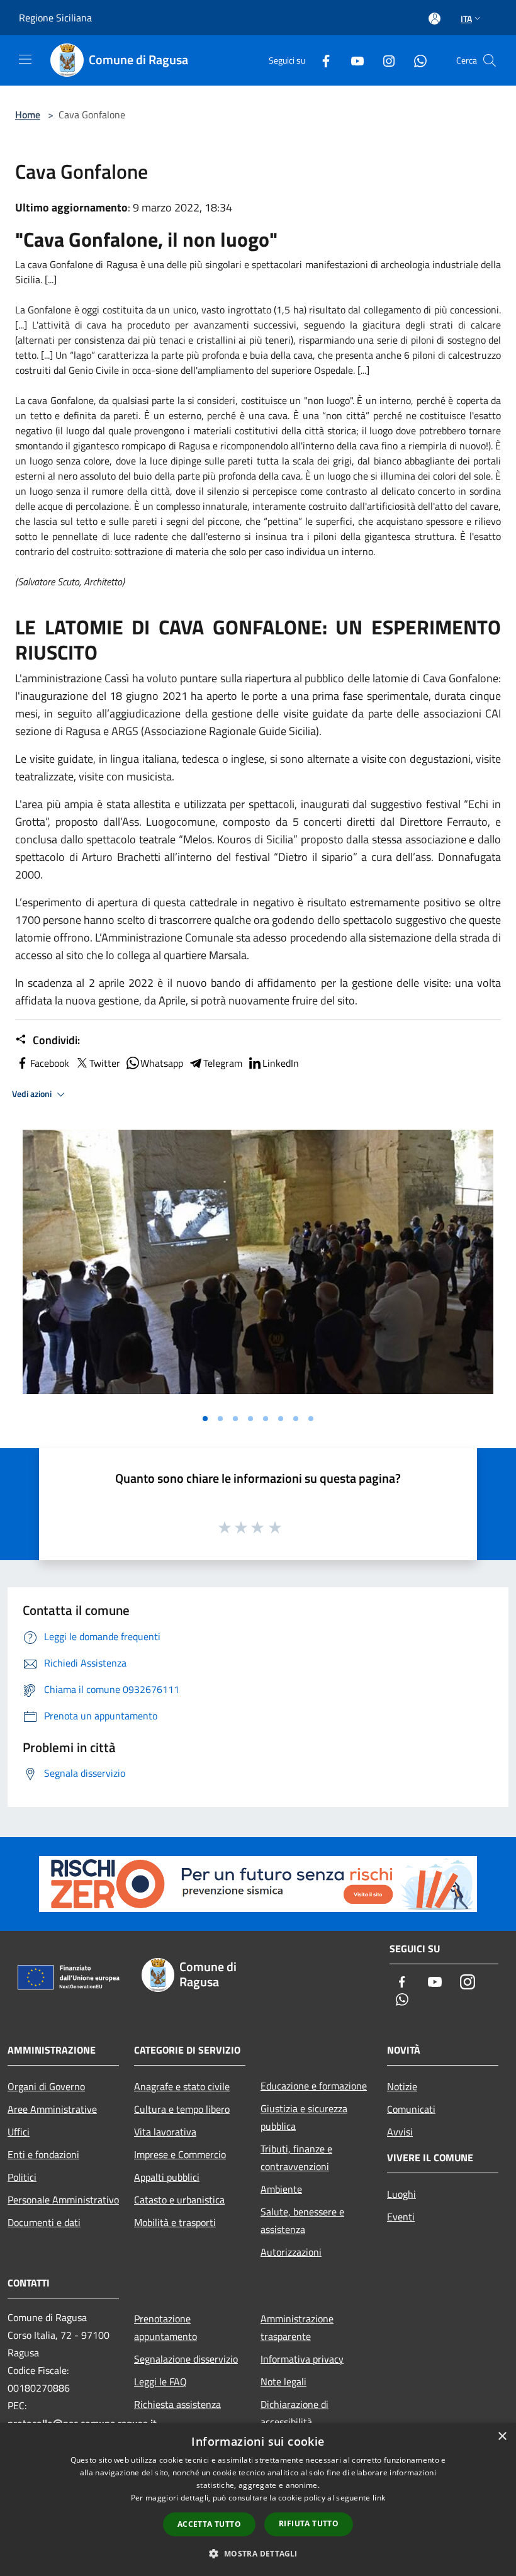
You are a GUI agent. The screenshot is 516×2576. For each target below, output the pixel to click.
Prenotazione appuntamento (165, 2327)
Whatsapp (162, 1063)
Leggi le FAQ (160, 2382)
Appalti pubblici (167, 2177)
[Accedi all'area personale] (435, 19)
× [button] (502, 2437)
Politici (22, 2177)
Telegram (223, 1063)
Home (28, 115)
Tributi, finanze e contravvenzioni (296, 2157)
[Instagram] (384, 60)
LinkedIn (281, 1063)
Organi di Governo (46, 2086)
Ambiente (281, 2189)
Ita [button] (466, 19)
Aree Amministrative (52, 2109)
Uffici (19, 2132)
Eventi (401, 2217)
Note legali (283, 2382)
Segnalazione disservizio (186, 2359)
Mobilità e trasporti (175, 2222)
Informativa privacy (302, 2359)
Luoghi (401, 2194)
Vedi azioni (33, 1094)
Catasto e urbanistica (179, 2200)
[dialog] (258, 2500)
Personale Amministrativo (63, 2200)
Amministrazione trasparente (297, 2327)
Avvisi (400, 2132)
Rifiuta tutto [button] (309, 2523)
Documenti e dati (44, 2222)
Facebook (50, 1063)
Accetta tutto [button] (209, 2524)
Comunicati (411, 2109)
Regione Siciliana (55, 18)
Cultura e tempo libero (182, 2109)
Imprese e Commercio (180, 2154)
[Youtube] (352, 60)
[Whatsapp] (415, 60)
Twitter (105, 1063)
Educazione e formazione (314, 2086)
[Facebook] (321, 60)
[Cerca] (490, 60)
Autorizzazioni (291, 2252)
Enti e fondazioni (43, 2154)
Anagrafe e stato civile (182, 2086)
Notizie (402, 2086)
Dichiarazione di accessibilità (294, 2413)
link (379, 2498)
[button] (258, 2553)
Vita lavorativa (165, 2132)
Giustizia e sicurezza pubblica (304, 2117)
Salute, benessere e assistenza (302, 2220)
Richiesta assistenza (177, 2404)
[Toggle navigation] (25, 59)
